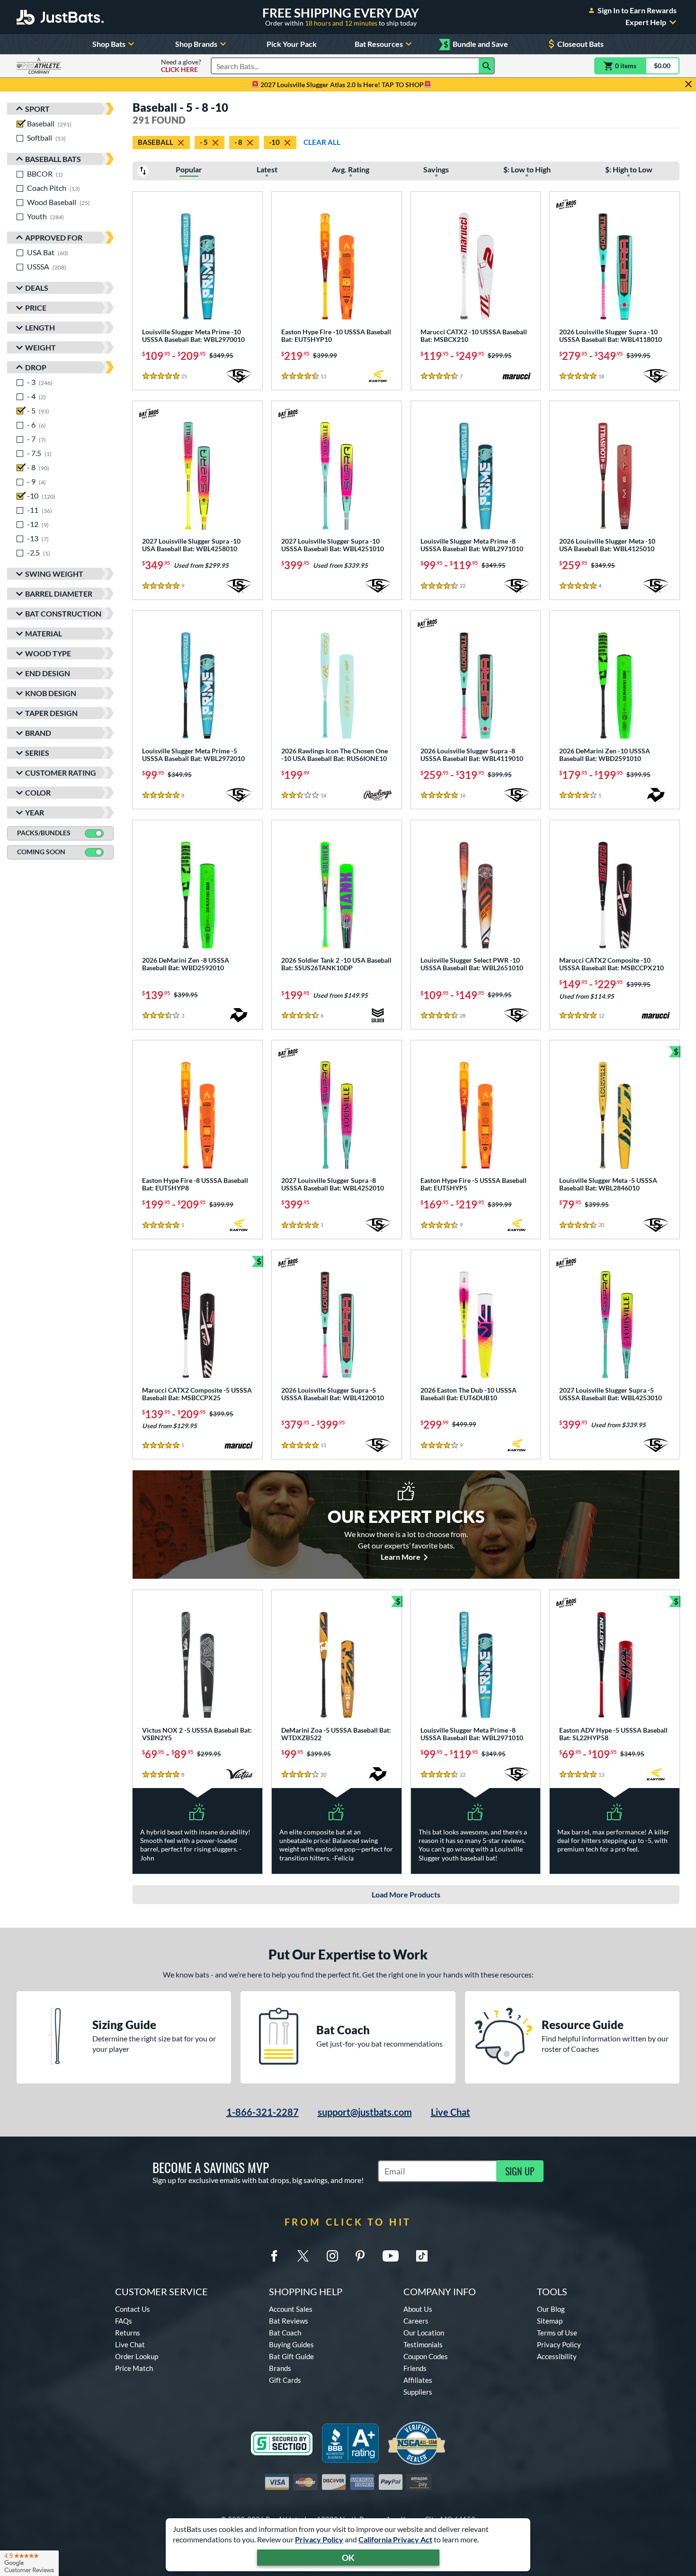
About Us (418, 2309)
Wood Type (48, 653)
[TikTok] (422, 2256)
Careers (416, 2321)
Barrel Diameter (59, 594)
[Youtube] (391, 2256)
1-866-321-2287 (263, 2112)
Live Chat (451, 2112)
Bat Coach (285, 2333)
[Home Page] (60, 17)
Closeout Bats (580, 44)
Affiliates (418, 2380)
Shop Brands (196, 44)
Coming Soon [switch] (41, 852)
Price (36, 308)
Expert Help (646, 22)
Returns (128, 2333)
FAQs (124, 2321)
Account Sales (291, 2309)
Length (40, 327)
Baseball (156, 142)
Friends (415, 2368)
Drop (36, 367)
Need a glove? (181, 66)
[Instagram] (332, 2256)
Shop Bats (109, 44)
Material (44, 633)
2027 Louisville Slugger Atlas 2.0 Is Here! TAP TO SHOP (341, 85)
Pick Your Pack (292, 44)
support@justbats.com (365, 2112)
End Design (48, 673)
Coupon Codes (426, 2356)
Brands (280, 2368)
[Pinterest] (360, 2256)
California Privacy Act (395, 2539)
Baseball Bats (53, 159)
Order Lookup (137, 2356)
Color (38, 792)
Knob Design (51, 693)
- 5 (204, 142)
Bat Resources (379, 44)
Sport (37, 109)
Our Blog (551, 2309)
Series (37, 753)
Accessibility (557, 2356)
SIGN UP (520, 2171)
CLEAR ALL (322, 142)
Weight (40, 347)
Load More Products (406, 1894)
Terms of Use (557, 2333)
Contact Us (133, 2309)
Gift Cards (285, 2380)
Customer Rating (61, 773)
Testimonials (423, 2344)
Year (35, 812)
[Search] (487, 66)
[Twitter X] (303, 2256)
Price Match (134, 2368)
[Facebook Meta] (274, 2256)
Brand (38, 733)
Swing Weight (54, 574)
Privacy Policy (319, 2539)
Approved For (54, 237)
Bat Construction (63, 613)
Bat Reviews (289, 2321)
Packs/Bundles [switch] (44, 833)
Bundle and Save (476, 44)
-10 (274, 142)
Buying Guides (291, 2344)
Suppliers (418, 2392)
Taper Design (51, 713)
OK (348, 2558)
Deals (37, 288)
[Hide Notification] (688, 84)
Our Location (424, 2333)
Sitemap (550, 2321)
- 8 (238, 142)
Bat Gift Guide (291, 2356)
